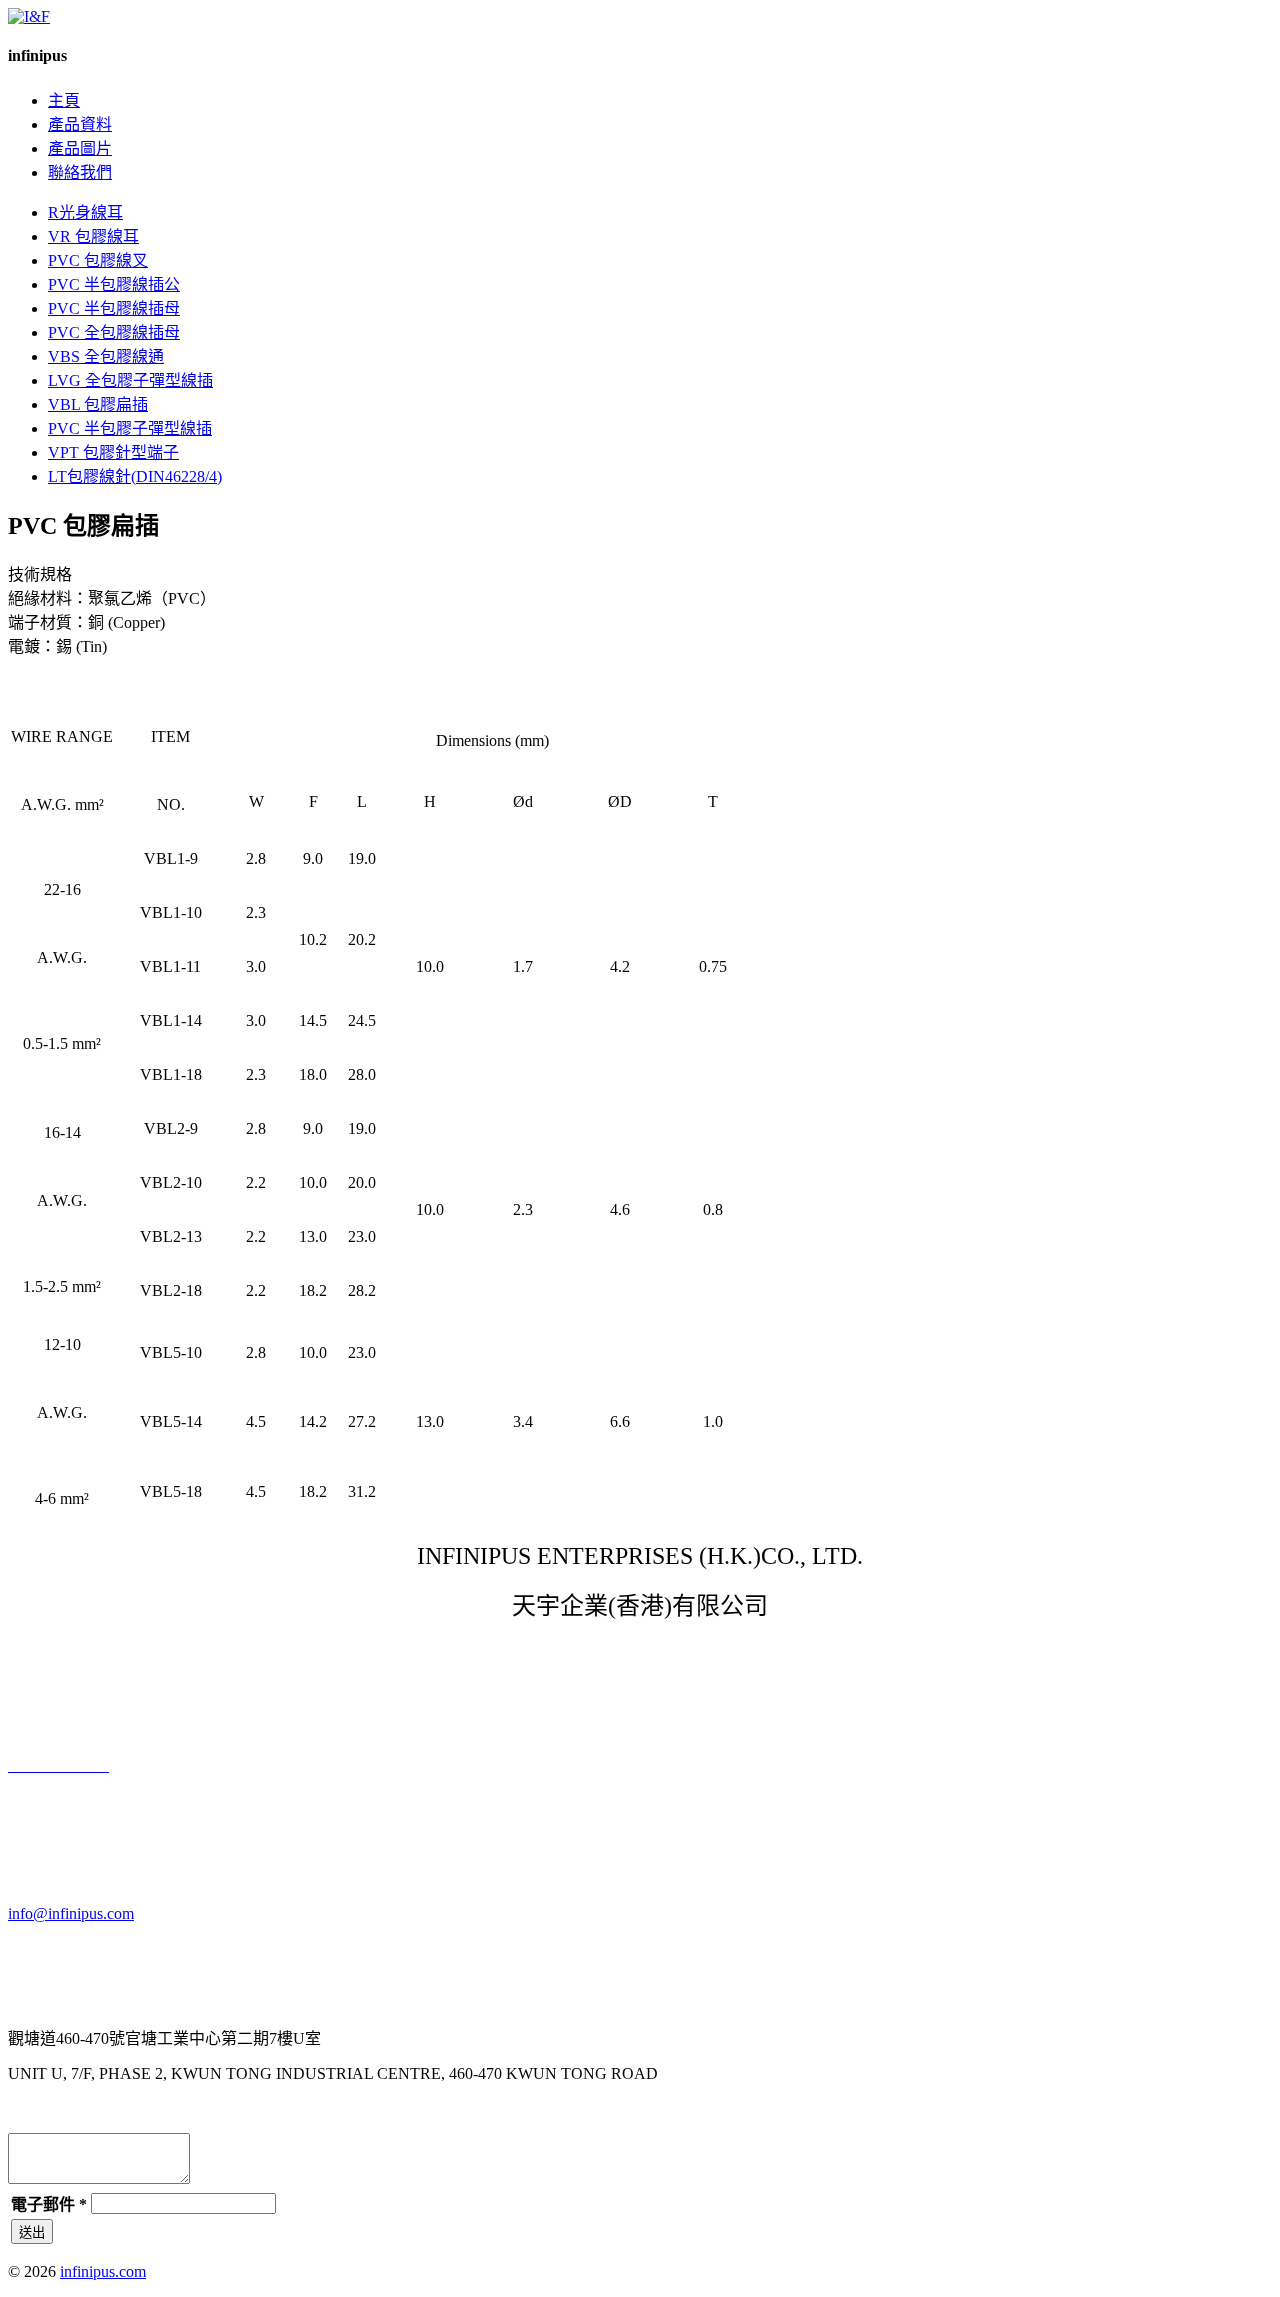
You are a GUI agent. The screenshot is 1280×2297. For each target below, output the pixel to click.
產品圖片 (80, 148)
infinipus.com (103, 2271)
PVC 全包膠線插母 (114, 332)
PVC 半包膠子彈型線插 (130, 428)
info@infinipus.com (71, 1913)
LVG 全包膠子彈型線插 (130, 380)
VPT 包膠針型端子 (113, 452)
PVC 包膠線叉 (98, 260)
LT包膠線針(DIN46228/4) (135, 476)
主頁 (64, 100)
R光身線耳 (85, 212)
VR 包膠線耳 (93, 236)
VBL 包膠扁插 (98, 404)
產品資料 (80, 124)
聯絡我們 (80, 172)
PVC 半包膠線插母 (114, 308)
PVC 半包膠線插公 (114, 284)
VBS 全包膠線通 (106, 356)
